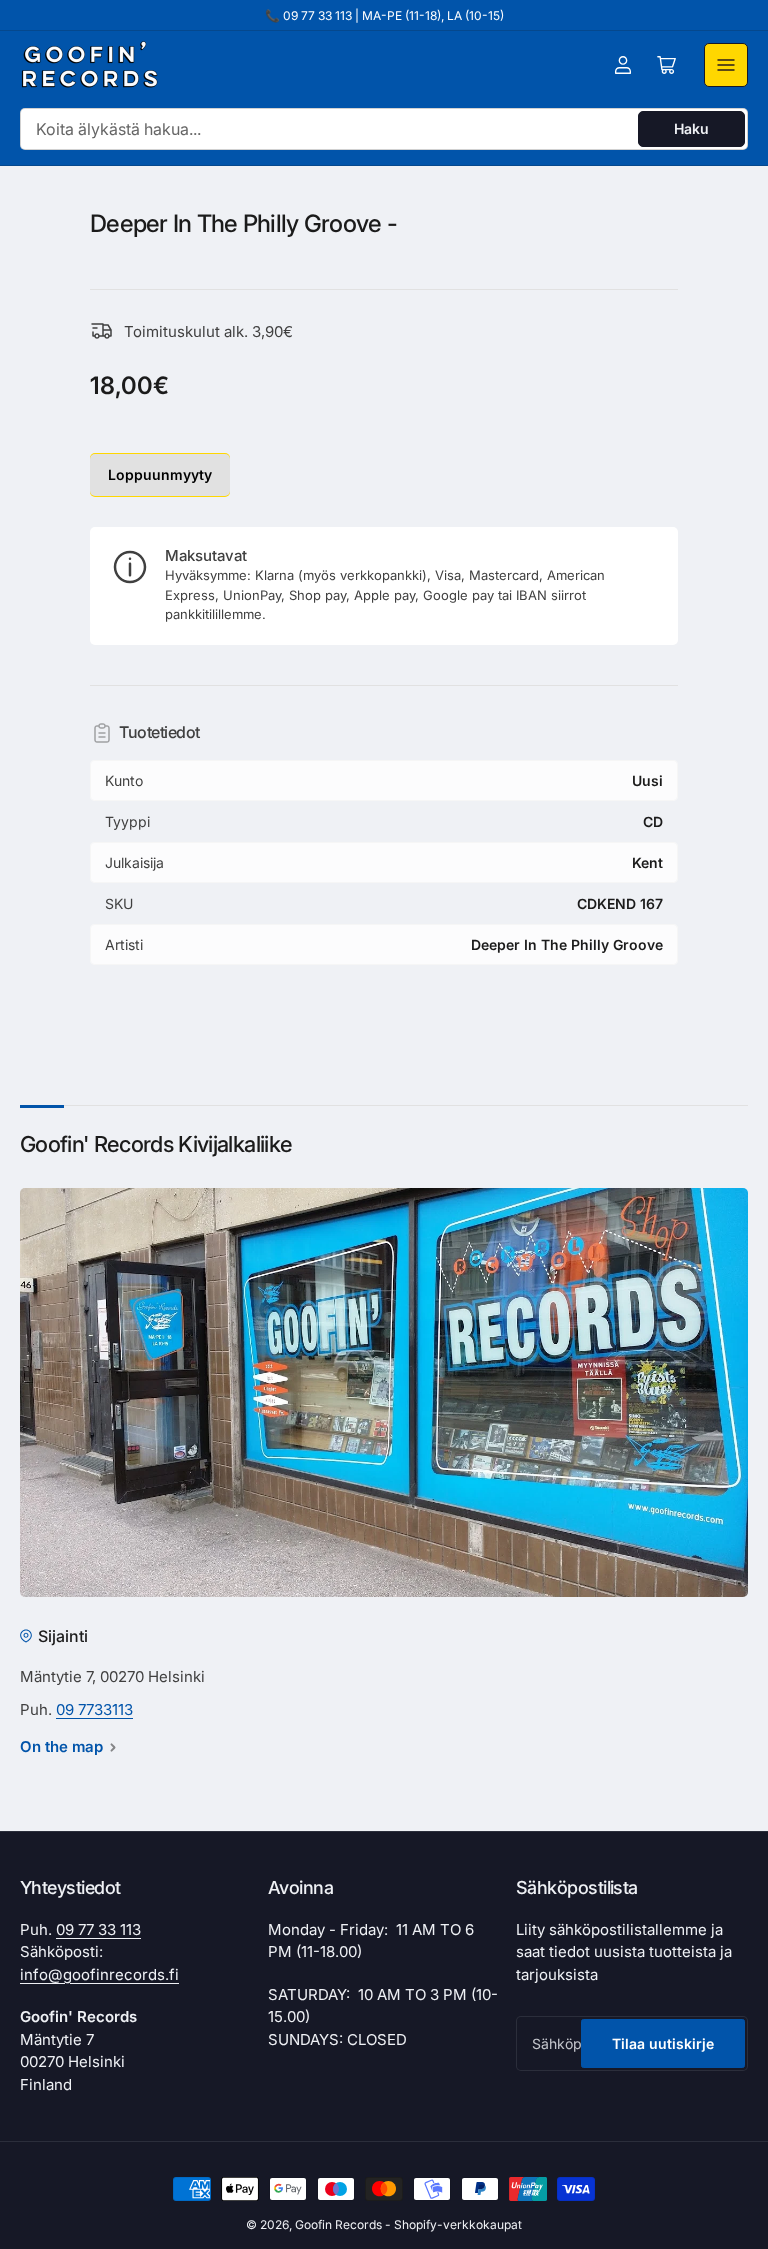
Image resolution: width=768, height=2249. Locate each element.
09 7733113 (94, 1709)
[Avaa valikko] (726, 65)
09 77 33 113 (98, 1929)
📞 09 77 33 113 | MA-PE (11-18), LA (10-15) (384, 15)
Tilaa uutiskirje (663, 2043)
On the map (61, 1746)
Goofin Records (338, 2224)
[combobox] (384, 129)
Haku (691, 128)
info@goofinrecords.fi (99, 1974)
